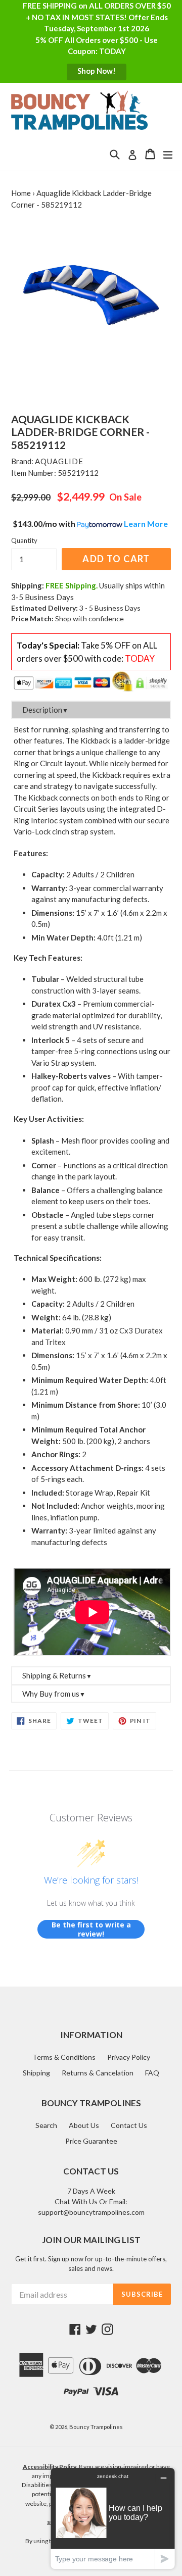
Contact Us (129, 2125)
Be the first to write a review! (91, 1929)
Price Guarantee (91, 2141)
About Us (84, 2125)
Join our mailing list (91, 2240)
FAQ (152, 2073)
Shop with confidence (89, 618)
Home (21, 193)
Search (46, 2125)
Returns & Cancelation (98, 2073)
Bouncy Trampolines (96, 2427)
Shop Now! (97, 71)
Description (45, 710)
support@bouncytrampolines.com (91, 2212)
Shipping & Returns (57, 1675)
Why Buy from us (54, 1694)
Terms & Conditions (64, 2057)
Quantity (24, 540)
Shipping (36, 2073)
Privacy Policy (129, 2057)
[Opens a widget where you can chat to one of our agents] (113, 2518)
